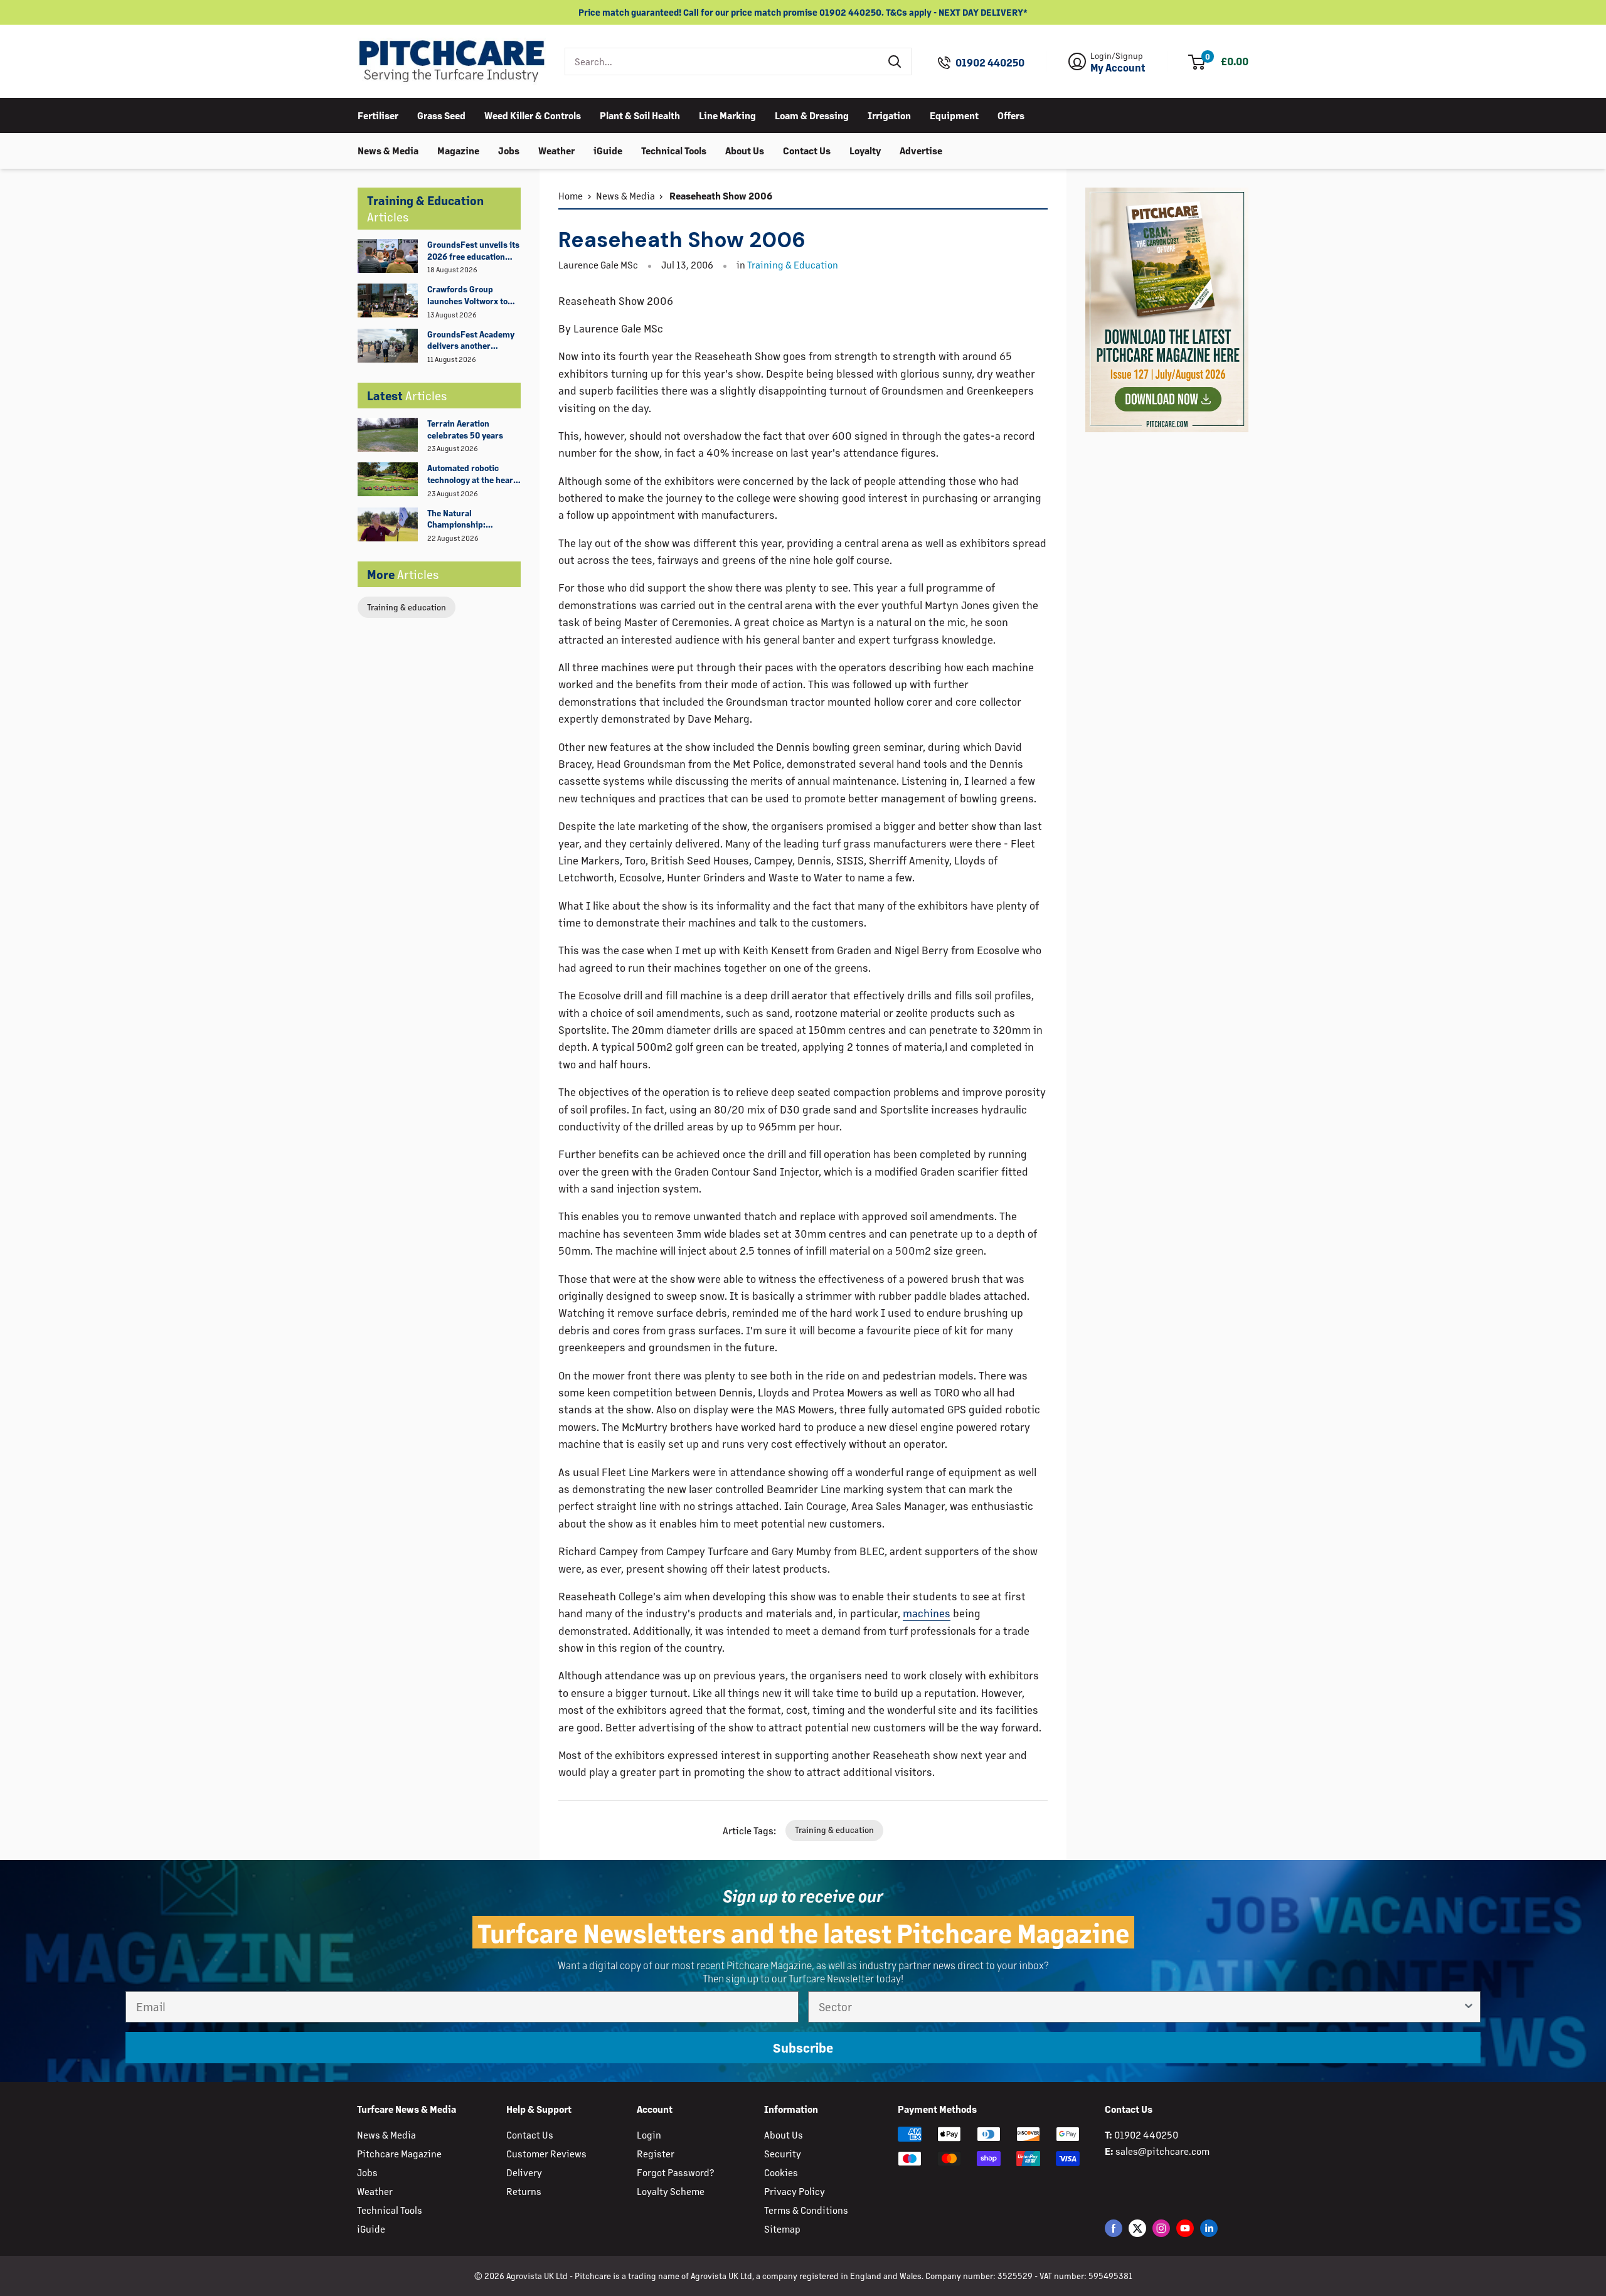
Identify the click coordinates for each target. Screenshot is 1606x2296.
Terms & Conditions (806, 2210)
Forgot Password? (675, 2172)
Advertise (921, 150)
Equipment (954, 115)
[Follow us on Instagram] (1161, 2228)
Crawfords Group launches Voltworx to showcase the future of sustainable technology (472, 295)
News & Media (388, 150)
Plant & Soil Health (640, 115)
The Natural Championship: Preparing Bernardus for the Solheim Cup (468, 519)
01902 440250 (990, 63)
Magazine (458, 150)
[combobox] (722, 61)
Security (783, 2153)
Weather (556, 150)
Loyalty (865, 150)
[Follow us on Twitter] (1137, 2228)
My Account (1118, 68)
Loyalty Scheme (671, 2191)
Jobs (509, 150)
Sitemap (782, 2229)
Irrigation (889, 115)
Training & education (407, 607)
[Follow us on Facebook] (1114, 2228)
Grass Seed (441, 115)
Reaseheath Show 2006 (720, 195)
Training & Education (793, 264)
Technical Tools (674, 150)
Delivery (524, 2172)
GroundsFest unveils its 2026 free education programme (473, 251)
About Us (745, 150)
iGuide (608, 150)
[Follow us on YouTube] (1185, 2228)
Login (649, 2134)
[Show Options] (1469, 2007)
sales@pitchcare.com (1162, 2151)
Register (656, 2153)
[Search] (895, 61)
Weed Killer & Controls (533, 115)
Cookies (781, 2172)
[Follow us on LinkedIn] (1209, 2228)
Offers (1011, 115)
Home (571, 195)
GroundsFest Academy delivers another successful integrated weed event (471, 341)
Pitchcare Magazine (399, 2153)
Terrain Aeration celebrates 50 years (465, 429)
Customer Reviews (546, 2153)
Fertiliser (378, 115)
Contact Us (807, 150)
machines (927, 1613)
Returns (524, 2191)
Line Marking (727, 115)
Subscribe (803, 2048)
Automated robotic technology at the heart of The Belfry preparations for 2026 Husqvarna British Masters (472, 474)
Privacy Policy (795, 2191)
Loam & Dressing (812, 115)
